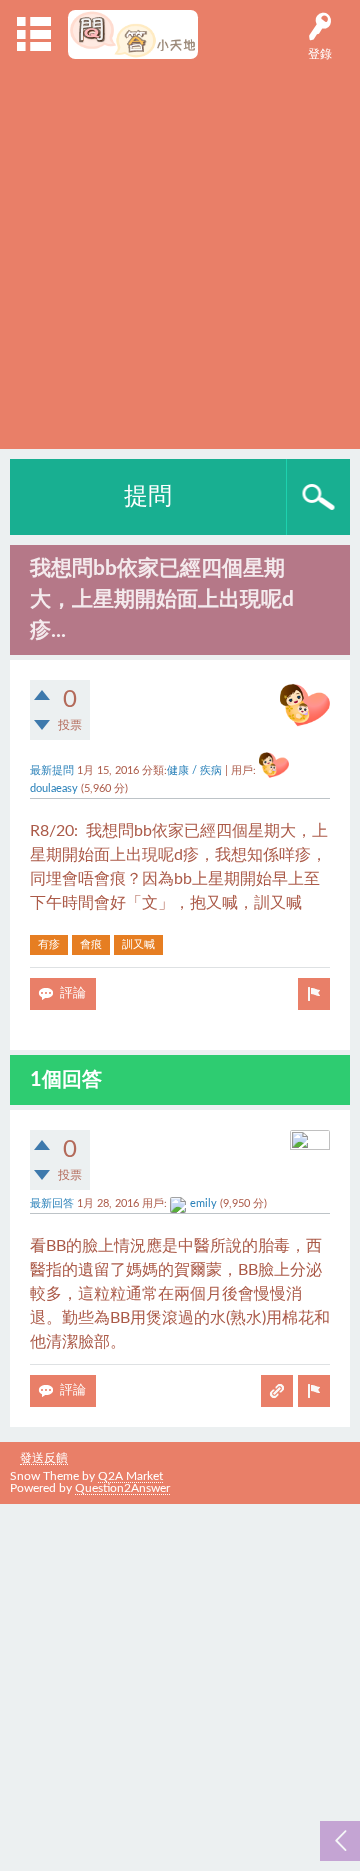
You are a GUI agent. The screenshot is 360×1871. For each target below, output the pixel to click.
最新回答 (52, 1204)
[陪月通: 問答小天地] (133, 34)
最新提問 (52, 771)
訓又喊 (138, 944)
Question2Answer (122, 1488)
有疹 (49, 944)
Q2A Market (130, 1476)
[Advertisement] (180, 249)
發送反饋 (44, 1458)
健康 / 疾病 (194, 771)
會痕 (91, 944)
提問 (148, 497)
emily (203, 1204)
